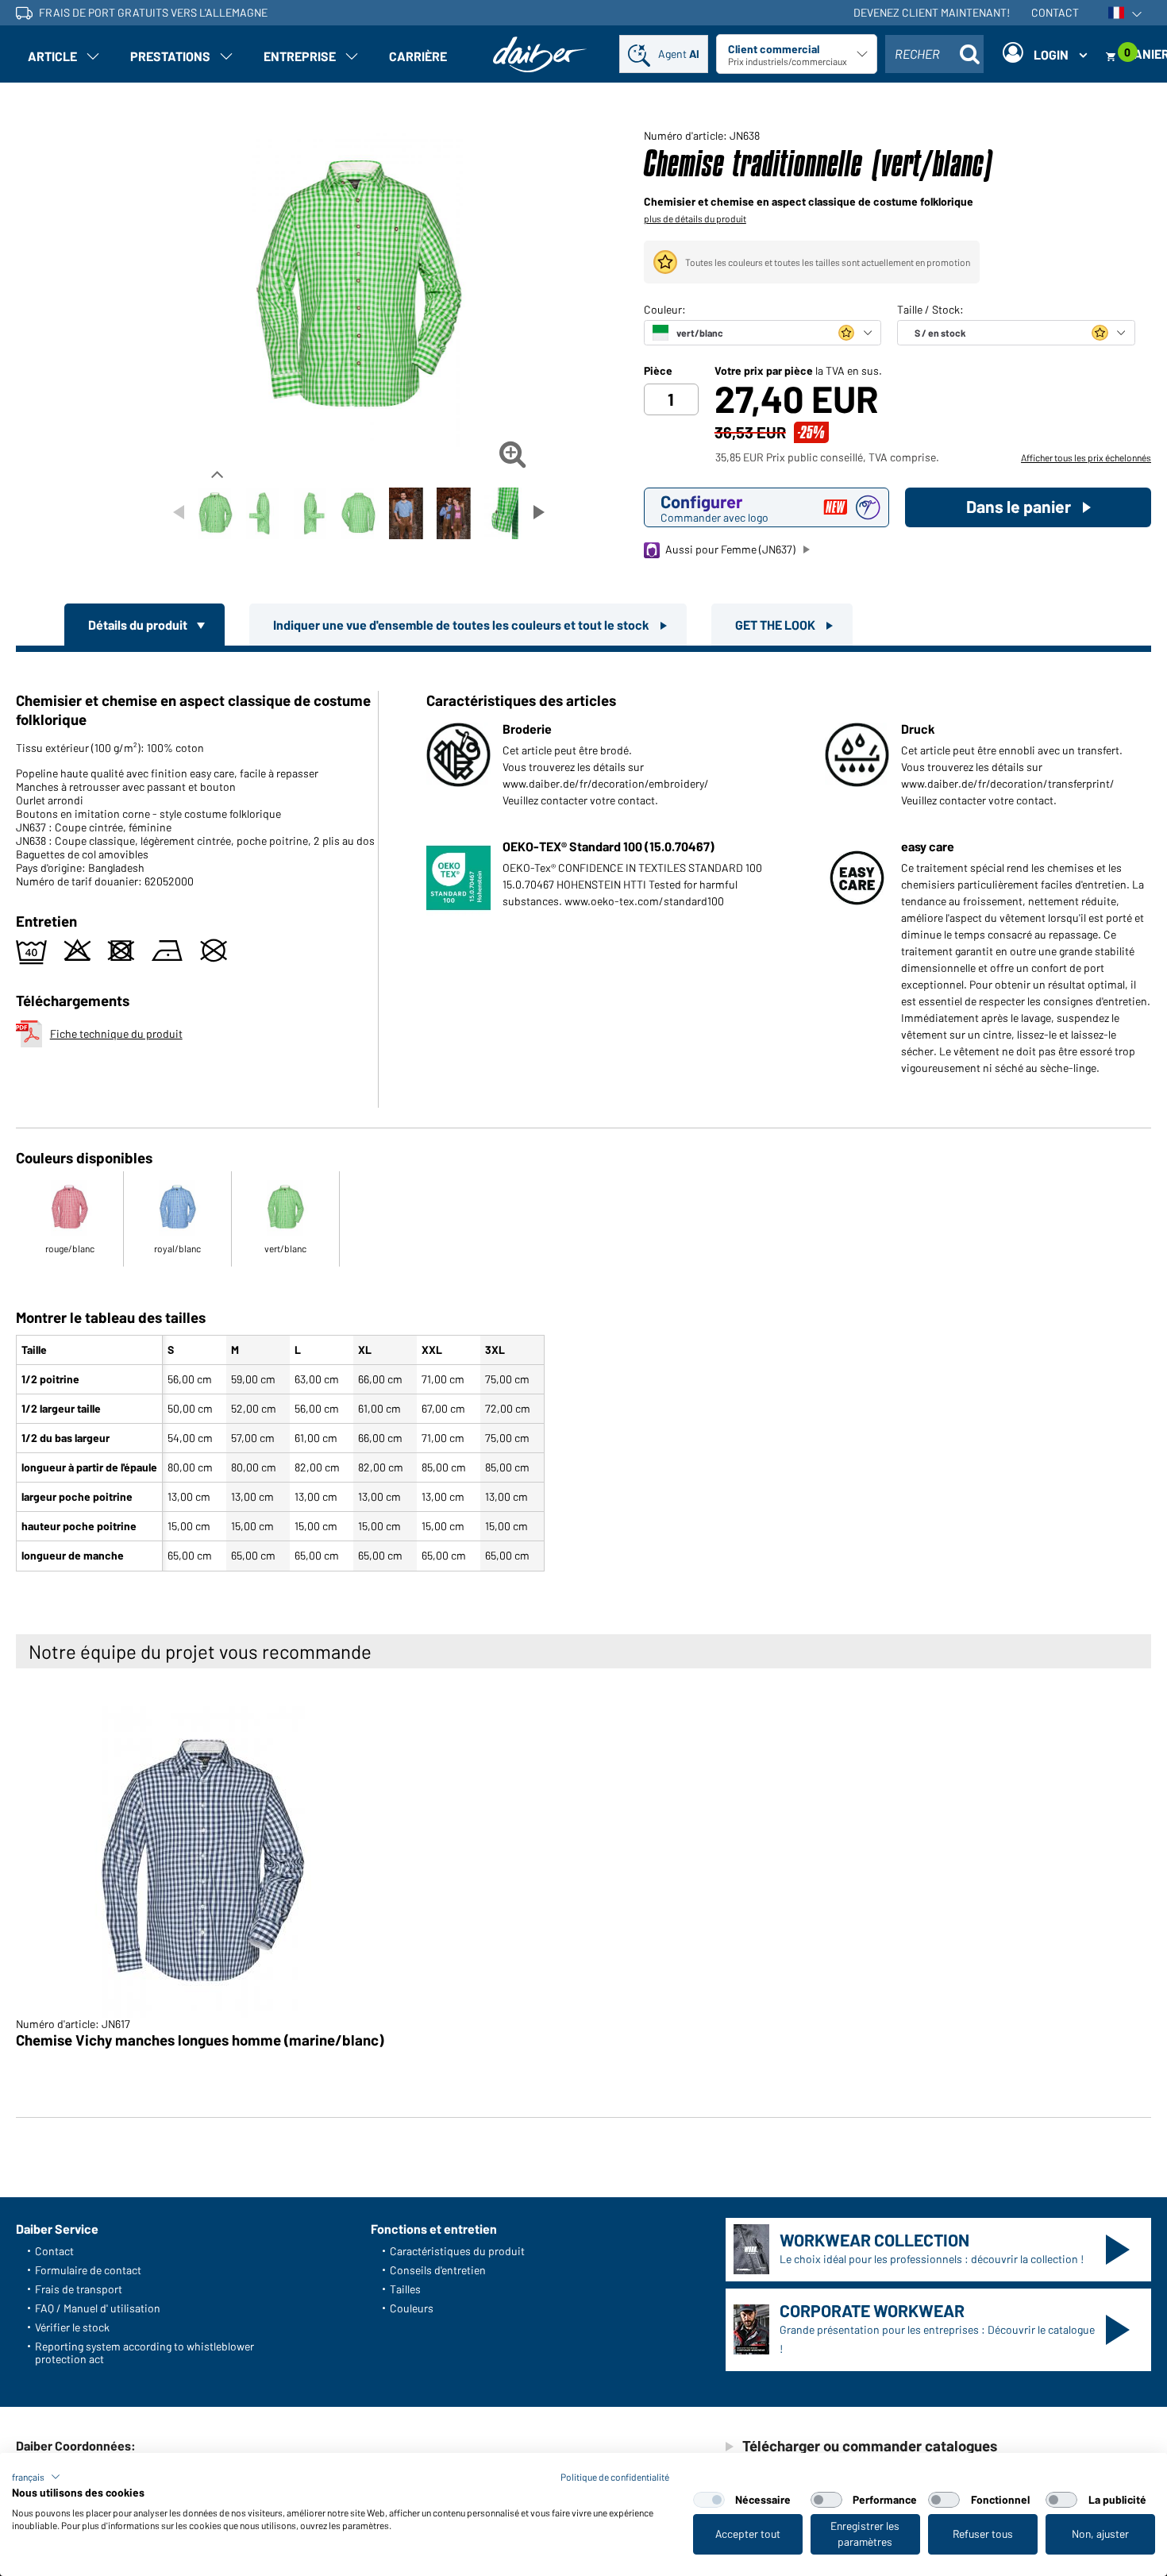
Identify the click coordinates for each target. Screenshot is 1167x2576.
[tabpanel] (583, 1115)
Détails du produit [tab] (139, 625)
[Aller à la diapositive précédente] (179, 512)
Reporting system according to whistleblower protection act (144, 2352)
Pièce (658, 371)
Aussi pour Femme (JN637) (730, 549)
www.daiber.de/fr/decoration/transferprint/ (1008, 783)
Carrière (418, 56)
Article (52, 56)
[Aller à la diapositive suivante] (539, 512)
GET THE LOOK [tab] (776, 625)
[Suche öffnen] (969, 54)
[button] (36, 2477)
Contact (1055, 12)
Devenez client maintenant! (932, 12)
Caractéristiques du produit (457, 2251)
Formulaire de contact (88, 2270)
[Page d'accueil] (540, 54)
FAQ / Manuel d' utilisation (98, 2308)
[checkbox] (709, 2500)
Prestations (170, 56)
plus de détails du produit (695, 218)
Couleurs (412, 2308)
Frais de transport (79, 2289)
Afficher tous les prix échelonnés (1086, 457)
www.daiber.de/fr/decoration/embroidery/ (606, 783)
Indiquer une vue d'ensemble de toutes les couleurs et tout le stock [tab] (462, 625)
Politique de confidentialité (615, 2477)
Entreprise (300, 56)
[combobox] (934, 54)
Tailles (405, 2289)
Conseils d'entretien (438, 2270)
